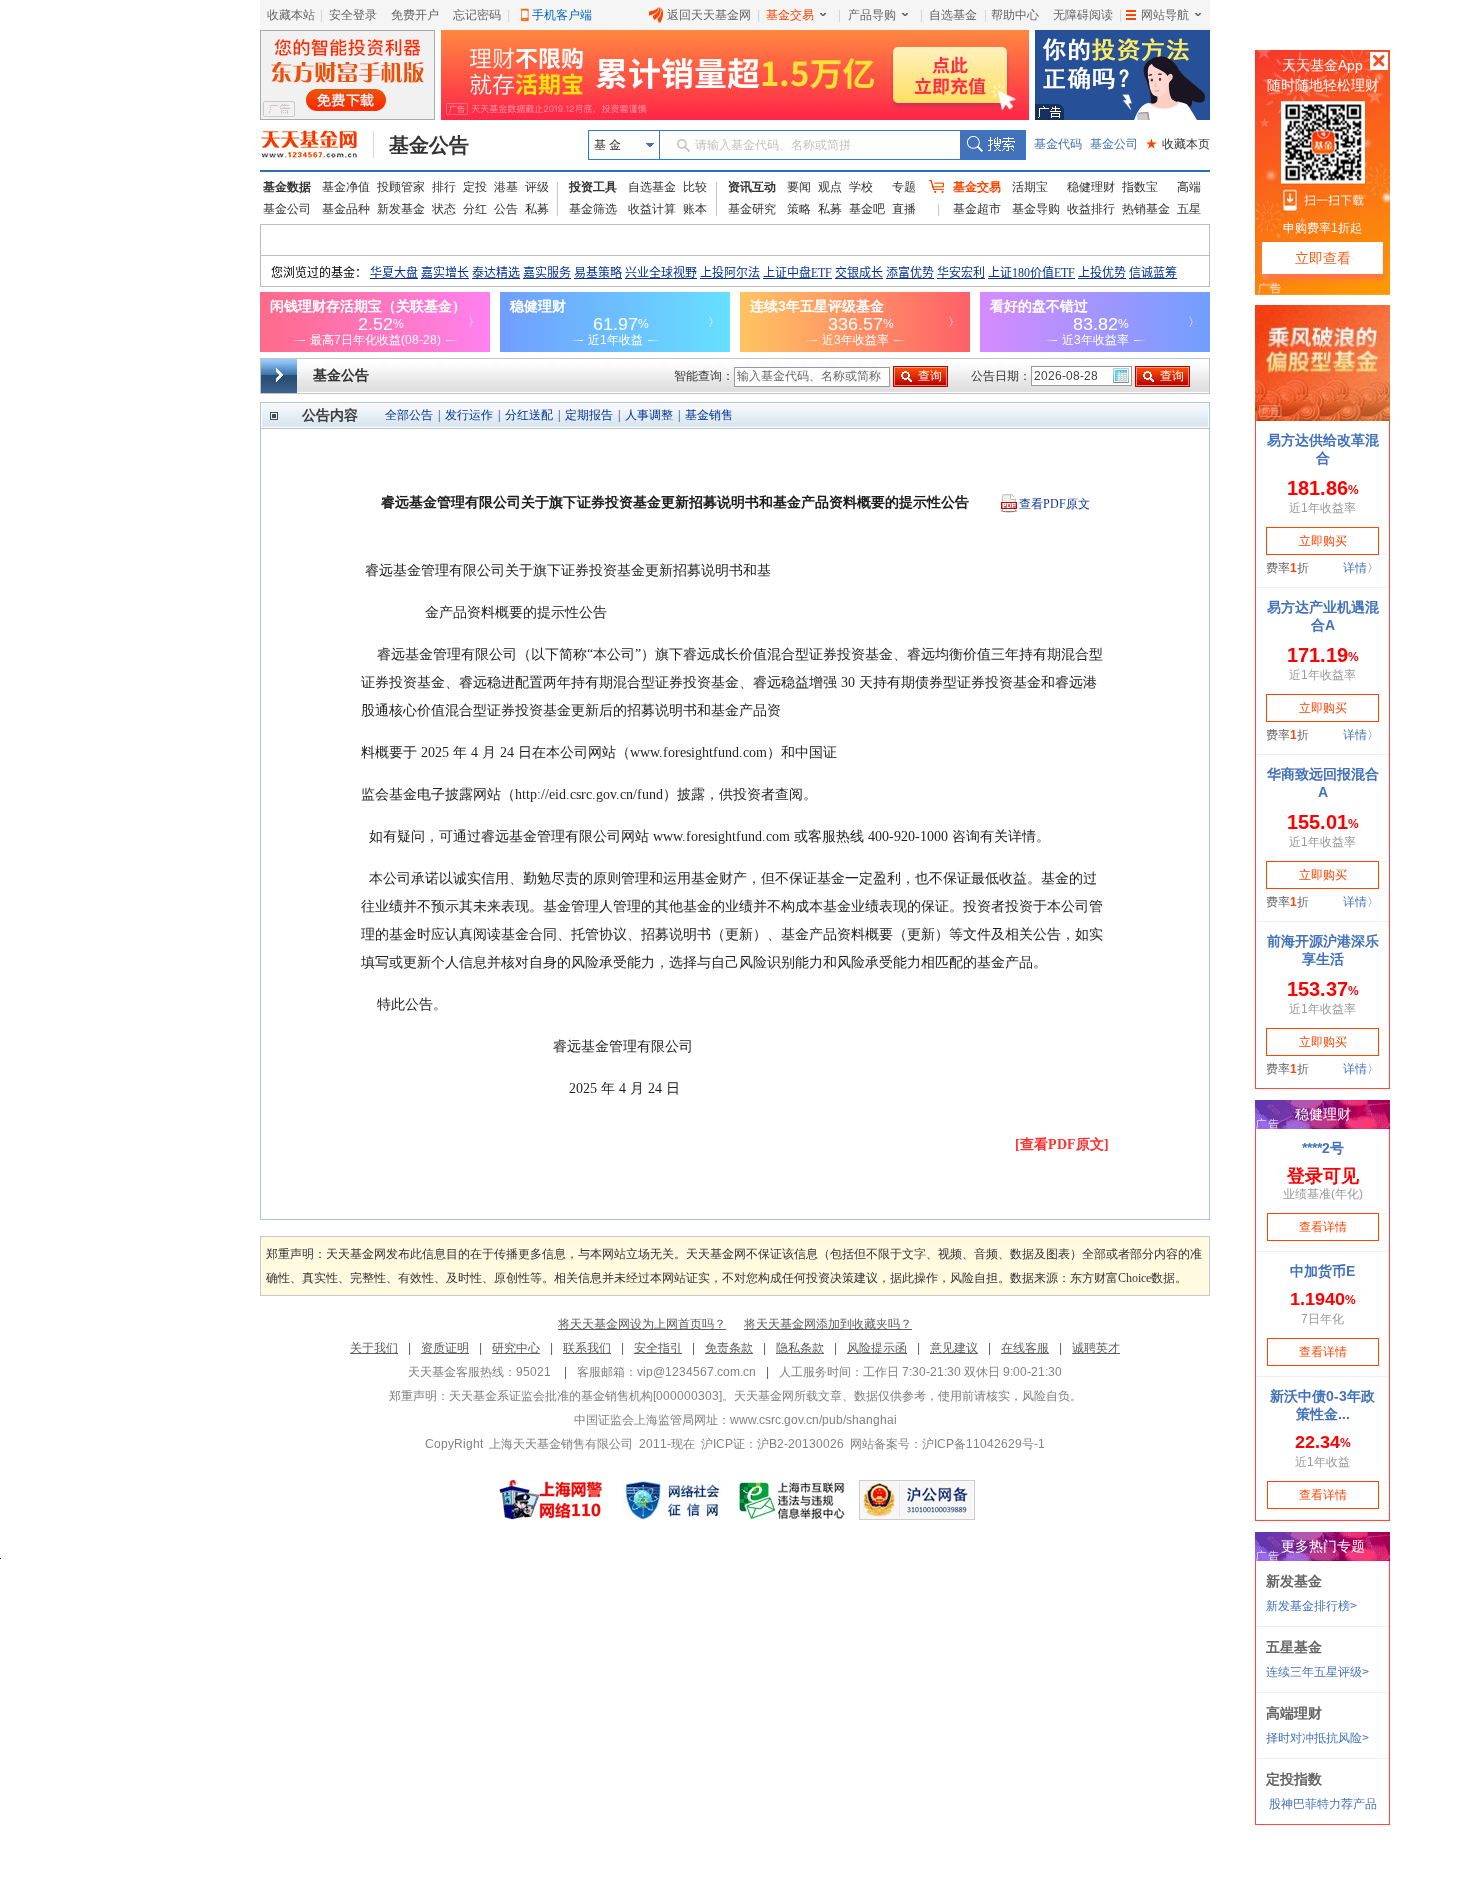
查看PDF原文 (1054, 504)
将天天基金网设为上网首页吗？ (642, 1324)
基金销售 (709, 415)
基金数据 (287, 187)
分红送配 (529, 415)
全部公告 (409, 415)
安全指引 (658, 1348)
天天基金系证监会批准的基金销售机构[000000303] (585, 1396)
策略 (799, 209)
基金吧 (867, 209)
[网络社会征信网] (672, 1500)
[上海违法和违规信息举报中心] (793, 1500)
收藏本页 (1178, 144)
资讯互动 (752, 187)
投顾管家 (401, 187)
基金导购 (1036, 209)
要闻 (799, 187)
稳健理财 (1091, 187)
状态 (444, 209)
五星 (1189, 209)
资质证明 (445, 1348)
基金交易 (790, 15)
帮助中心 (1015, 15)
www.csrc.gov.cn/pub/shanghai (813, 1420)
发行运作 (469, 415)
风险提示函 (877, 1348)
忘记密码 (477, 15)
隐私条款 (800, 1348)
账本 (695, 209)
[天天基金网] (317, 145)
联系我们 (587, 1348)
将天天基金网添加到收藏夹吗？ (828, 1324)
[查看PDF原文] (1062, 1144)
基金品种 (346, 209)
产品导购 (872, 15)
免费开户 (415, 15)
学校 (861, 187)
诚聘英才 (1096, 1348)
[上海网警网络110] (551, 1500)
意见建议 (954, 1348)
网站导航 (1165, 15)
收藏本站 (291, 15)
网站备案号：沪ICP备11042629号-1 (947, 1444)
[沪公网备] (917, 1500)
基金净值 (346, 187)
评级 (537, 187)
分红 (475, 209)
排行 (444, 187)
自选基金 (953, 15)
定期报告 (589, 415)
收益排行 (1091, 209)
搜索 (992, 145)
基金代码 (1058, 144)
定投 (475, 187)
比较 (695, 187)
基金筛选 (593, 209)
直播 (904, 209)
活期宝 (1030, 187)
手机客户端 (562, 15)
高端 (1189, 187)
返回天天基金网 (709, 15)
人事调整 (649, 415)
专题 (904, 187)
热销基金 (1146, 209)
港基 (506, 187)
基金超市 (977, 209)
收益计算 (652, 209)
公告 (506, 209)
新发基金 (401, 209)
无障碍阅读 (1083, 15)
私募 (537, 209)
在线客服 (1025, 1348)
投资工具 (593, 187)
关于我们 (374, 1348)
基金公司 (1114, 144)
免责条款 (729, 1348)
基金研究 (752, 209)
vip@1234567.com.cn (696, 1372)
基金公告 (429, 145)
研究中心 (516, 1348)
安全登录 (353, 15)
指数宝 (1140, 187)
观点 (830, 187)
